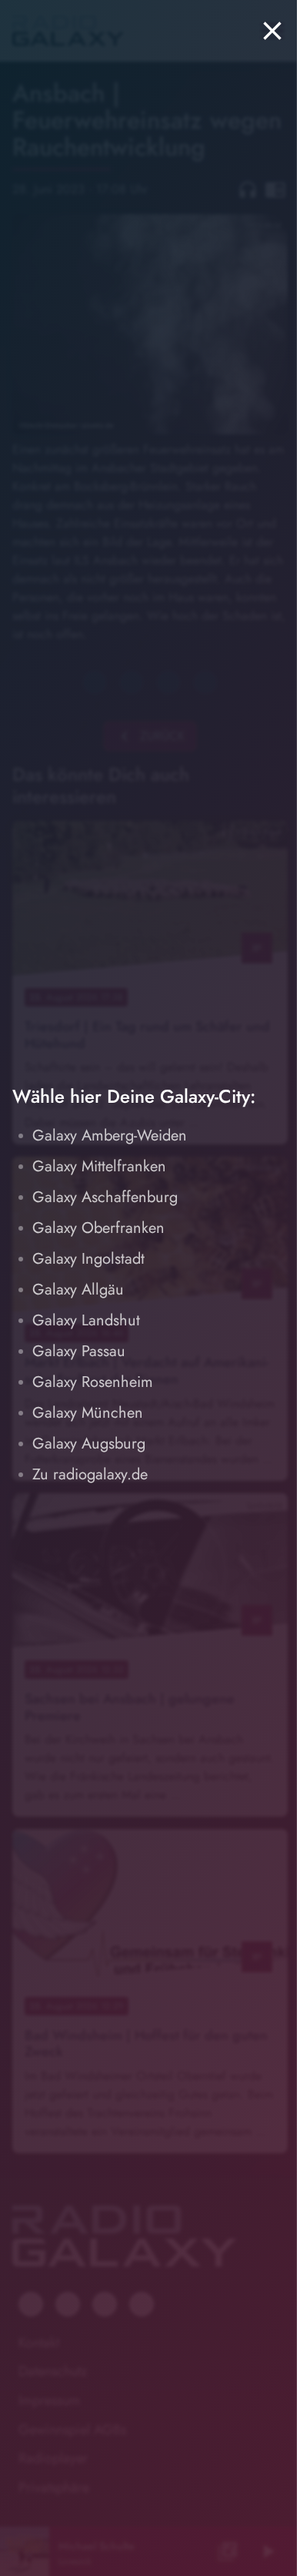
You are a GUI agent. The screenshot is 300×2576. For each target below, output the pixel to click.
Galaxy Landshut (86, 1320)
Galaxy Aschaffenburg (105, 1197)
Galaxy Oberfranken (98, 1228)
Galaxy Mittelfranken (99, 1166)
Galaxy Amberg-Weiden (110, 1136)
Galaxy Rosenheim (93, 1382)
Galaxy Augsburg (89, 1444)
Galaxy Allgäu (78, 1290)
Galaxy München (88, 1413)
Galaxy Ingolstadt (88, 1259)
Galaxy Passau (79, 1351)
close (272, 31)
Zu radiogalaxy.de (90, 1474)
